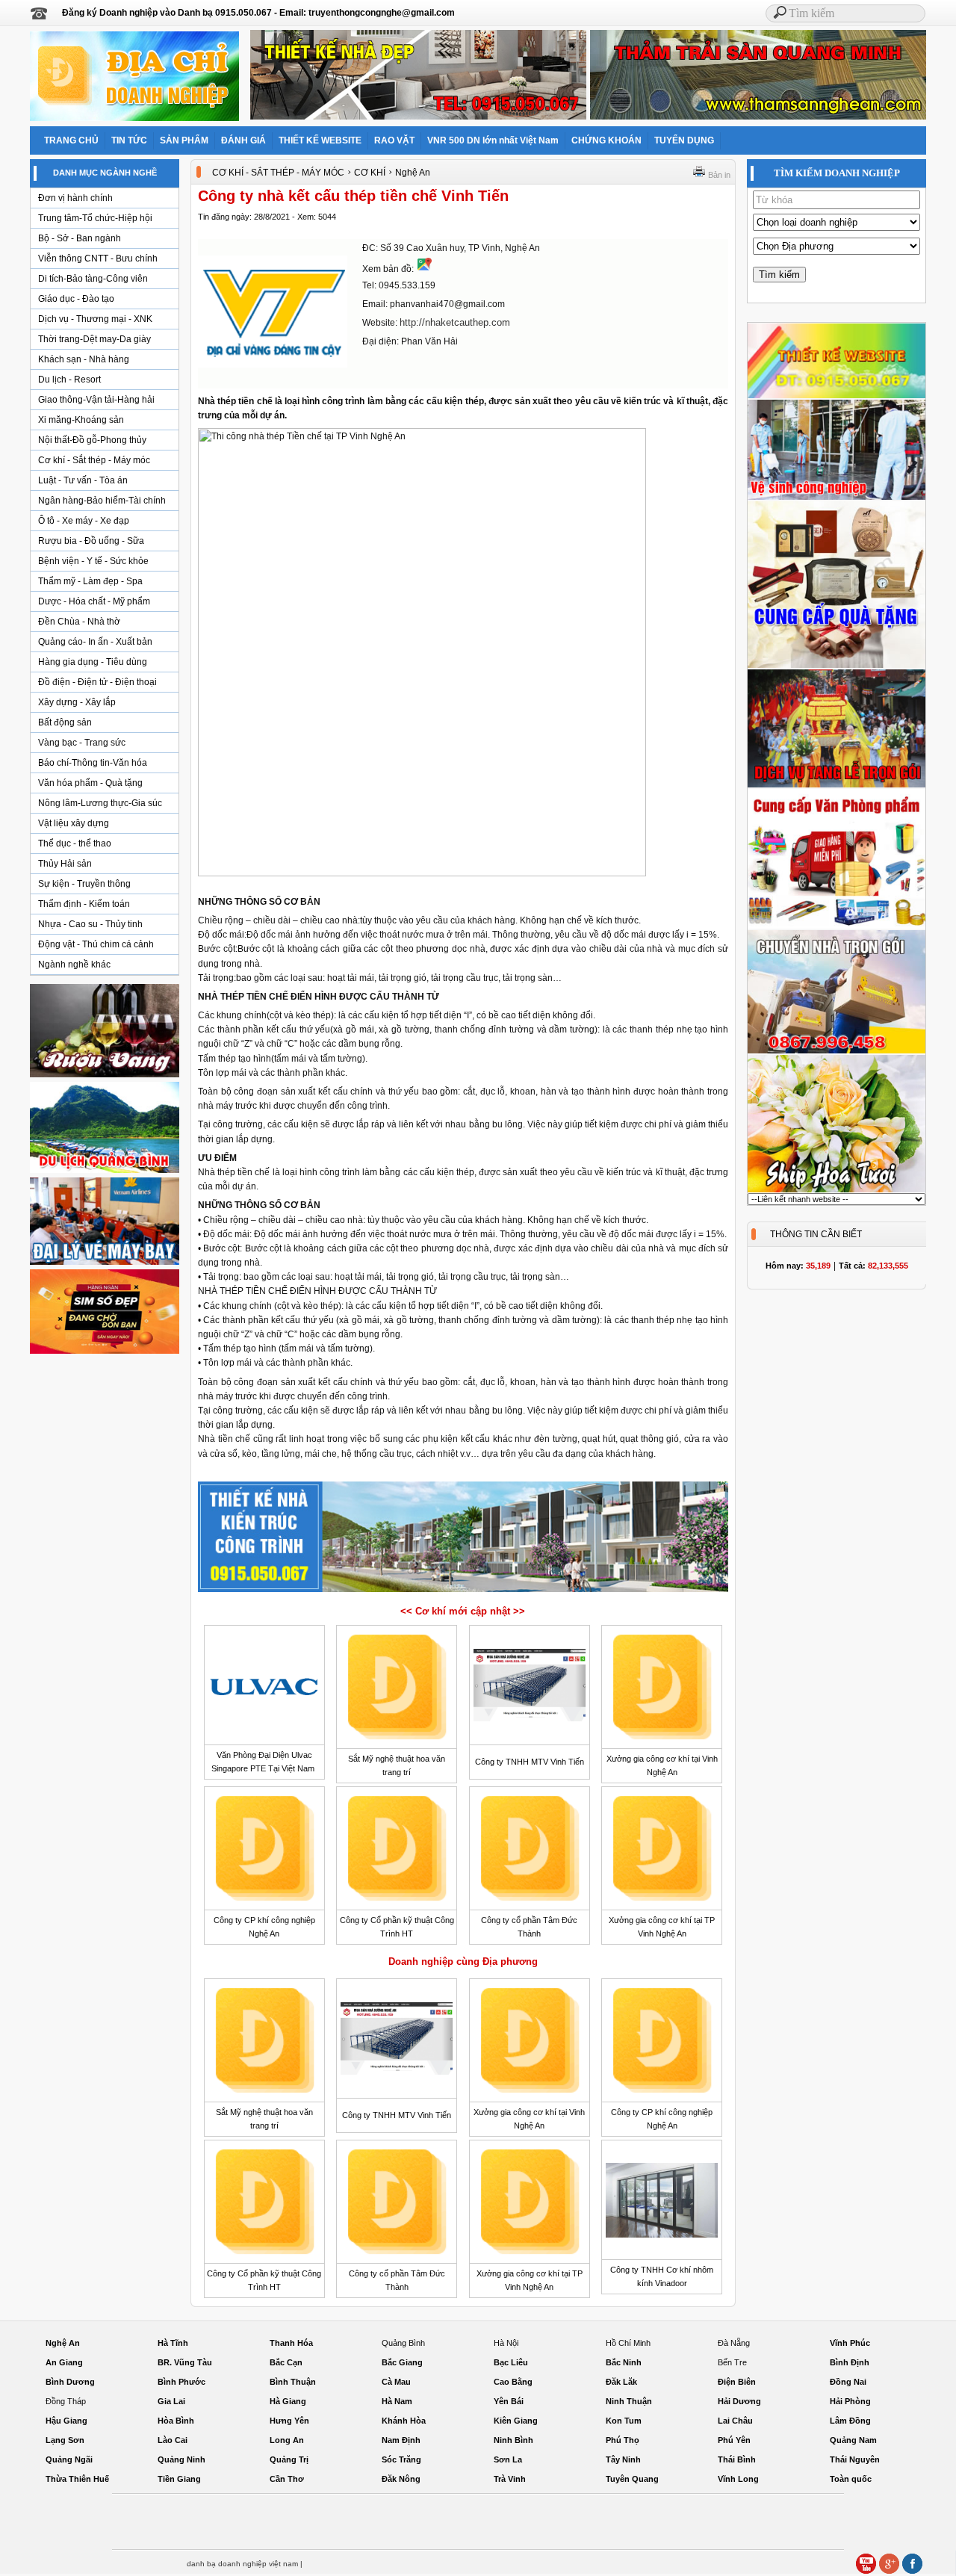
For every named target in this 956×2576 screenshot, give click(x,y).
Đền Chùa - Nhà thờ (79, 622)
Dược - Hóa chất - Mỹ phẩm (94, 601)
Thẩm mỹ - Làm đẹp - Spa (90, 581)
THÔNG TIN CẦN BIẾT (816, 1234)
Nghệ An (413, 173)
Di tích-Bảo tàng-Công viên (93, 279)
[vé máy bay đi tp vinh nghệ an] (105, 1264)
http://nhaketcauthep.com (455, 322)
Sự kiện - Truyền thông (84, 884)
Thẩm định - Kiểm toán (84, 904)
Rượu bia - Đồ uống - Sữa (91, 541)
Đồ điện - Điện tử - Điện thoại (97, 682)
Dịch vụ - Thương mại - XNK (95, 319)
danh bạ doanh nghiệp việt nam (242, 2564)
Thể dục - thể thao (75, 843)
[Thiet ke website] (836, 396)
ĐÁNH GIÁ (243, 140)
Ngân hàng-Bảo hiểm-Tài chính (102, 501)
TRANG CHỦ (71, 140)
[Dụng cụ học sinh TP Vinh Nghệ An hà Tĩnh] (836, 926)
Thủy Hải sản (65, 864)
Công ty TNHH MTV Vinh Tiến (530, 1762)
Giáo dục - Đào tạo (76, 299)
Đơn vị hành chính (75, 198)
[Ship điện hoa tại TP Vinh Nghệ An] (836, 1190)
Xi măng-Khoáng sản (81, 420)
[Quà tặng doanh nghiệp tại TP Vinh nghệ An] (836, 666)
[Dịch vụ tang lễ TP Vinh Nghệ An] (836, 785)
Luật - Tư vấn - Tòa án (83, 480)
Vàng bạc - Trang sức (82, 743)
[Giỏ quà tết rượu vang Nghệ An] (105, 1077)
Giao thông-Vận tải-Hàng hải (96, 400)
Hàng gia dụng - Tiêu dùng (93, 662)
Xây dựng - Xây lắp (77, 702)
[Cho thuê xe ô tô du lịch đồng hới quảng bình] (105, 1172)
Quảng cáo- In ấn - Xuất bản (95, 642)
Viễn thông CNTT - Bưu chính (98, 258)
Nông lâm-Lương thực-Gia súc (100, 803)
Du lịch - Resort (69, 380)
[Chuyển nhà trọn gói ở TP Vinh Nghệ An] (836, 1051)
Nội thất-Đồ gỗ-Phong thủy (92, 440)
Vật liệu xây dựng (74, 823)
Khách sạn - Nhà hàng (84, 359)
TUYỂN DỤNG (684, 140)
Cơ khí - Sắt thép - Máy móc (94, 460)
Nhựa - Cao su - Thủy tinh (90, 924)
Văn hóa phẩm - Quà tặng (90, 783)
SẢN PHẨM (184, 140)
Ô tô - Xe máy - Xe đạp (84, 521)
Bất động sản (65, 722)
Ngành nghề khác (74, 965)
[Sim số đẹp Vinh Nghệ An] (105, 1353)
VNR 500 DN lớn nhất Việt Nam (493, 140)
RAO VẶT (394, 140)
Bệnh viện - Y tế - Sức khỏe (93, 561)
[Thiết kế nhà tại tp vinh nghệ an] (463, 1591)
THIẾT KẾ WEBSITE (320, 140)
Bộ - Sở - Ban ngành (80, 238)
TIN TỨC (129, 140)
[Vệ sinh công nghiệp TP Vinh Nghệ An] (836, 498)
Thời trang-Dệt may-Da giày (94, 339)
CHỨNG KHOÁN (606, 140)
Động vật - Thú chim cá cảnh (96, 944)
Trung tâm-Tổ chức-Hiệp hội (95, 218)
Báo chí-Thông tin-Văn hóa (93, 763)
